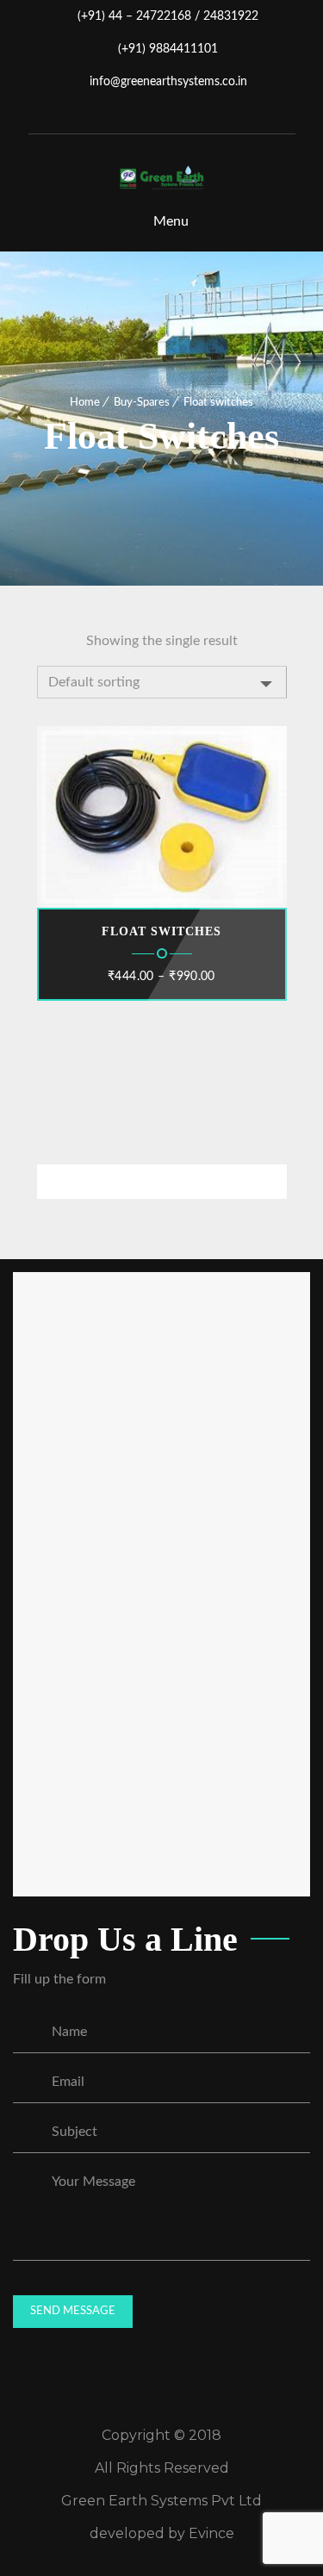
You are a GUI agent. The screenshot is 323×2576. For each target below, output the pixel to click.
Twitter (163, 115)
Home (85, 403)
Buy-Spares (142, 403)
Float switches (161, 931)
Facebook (137, 115)
